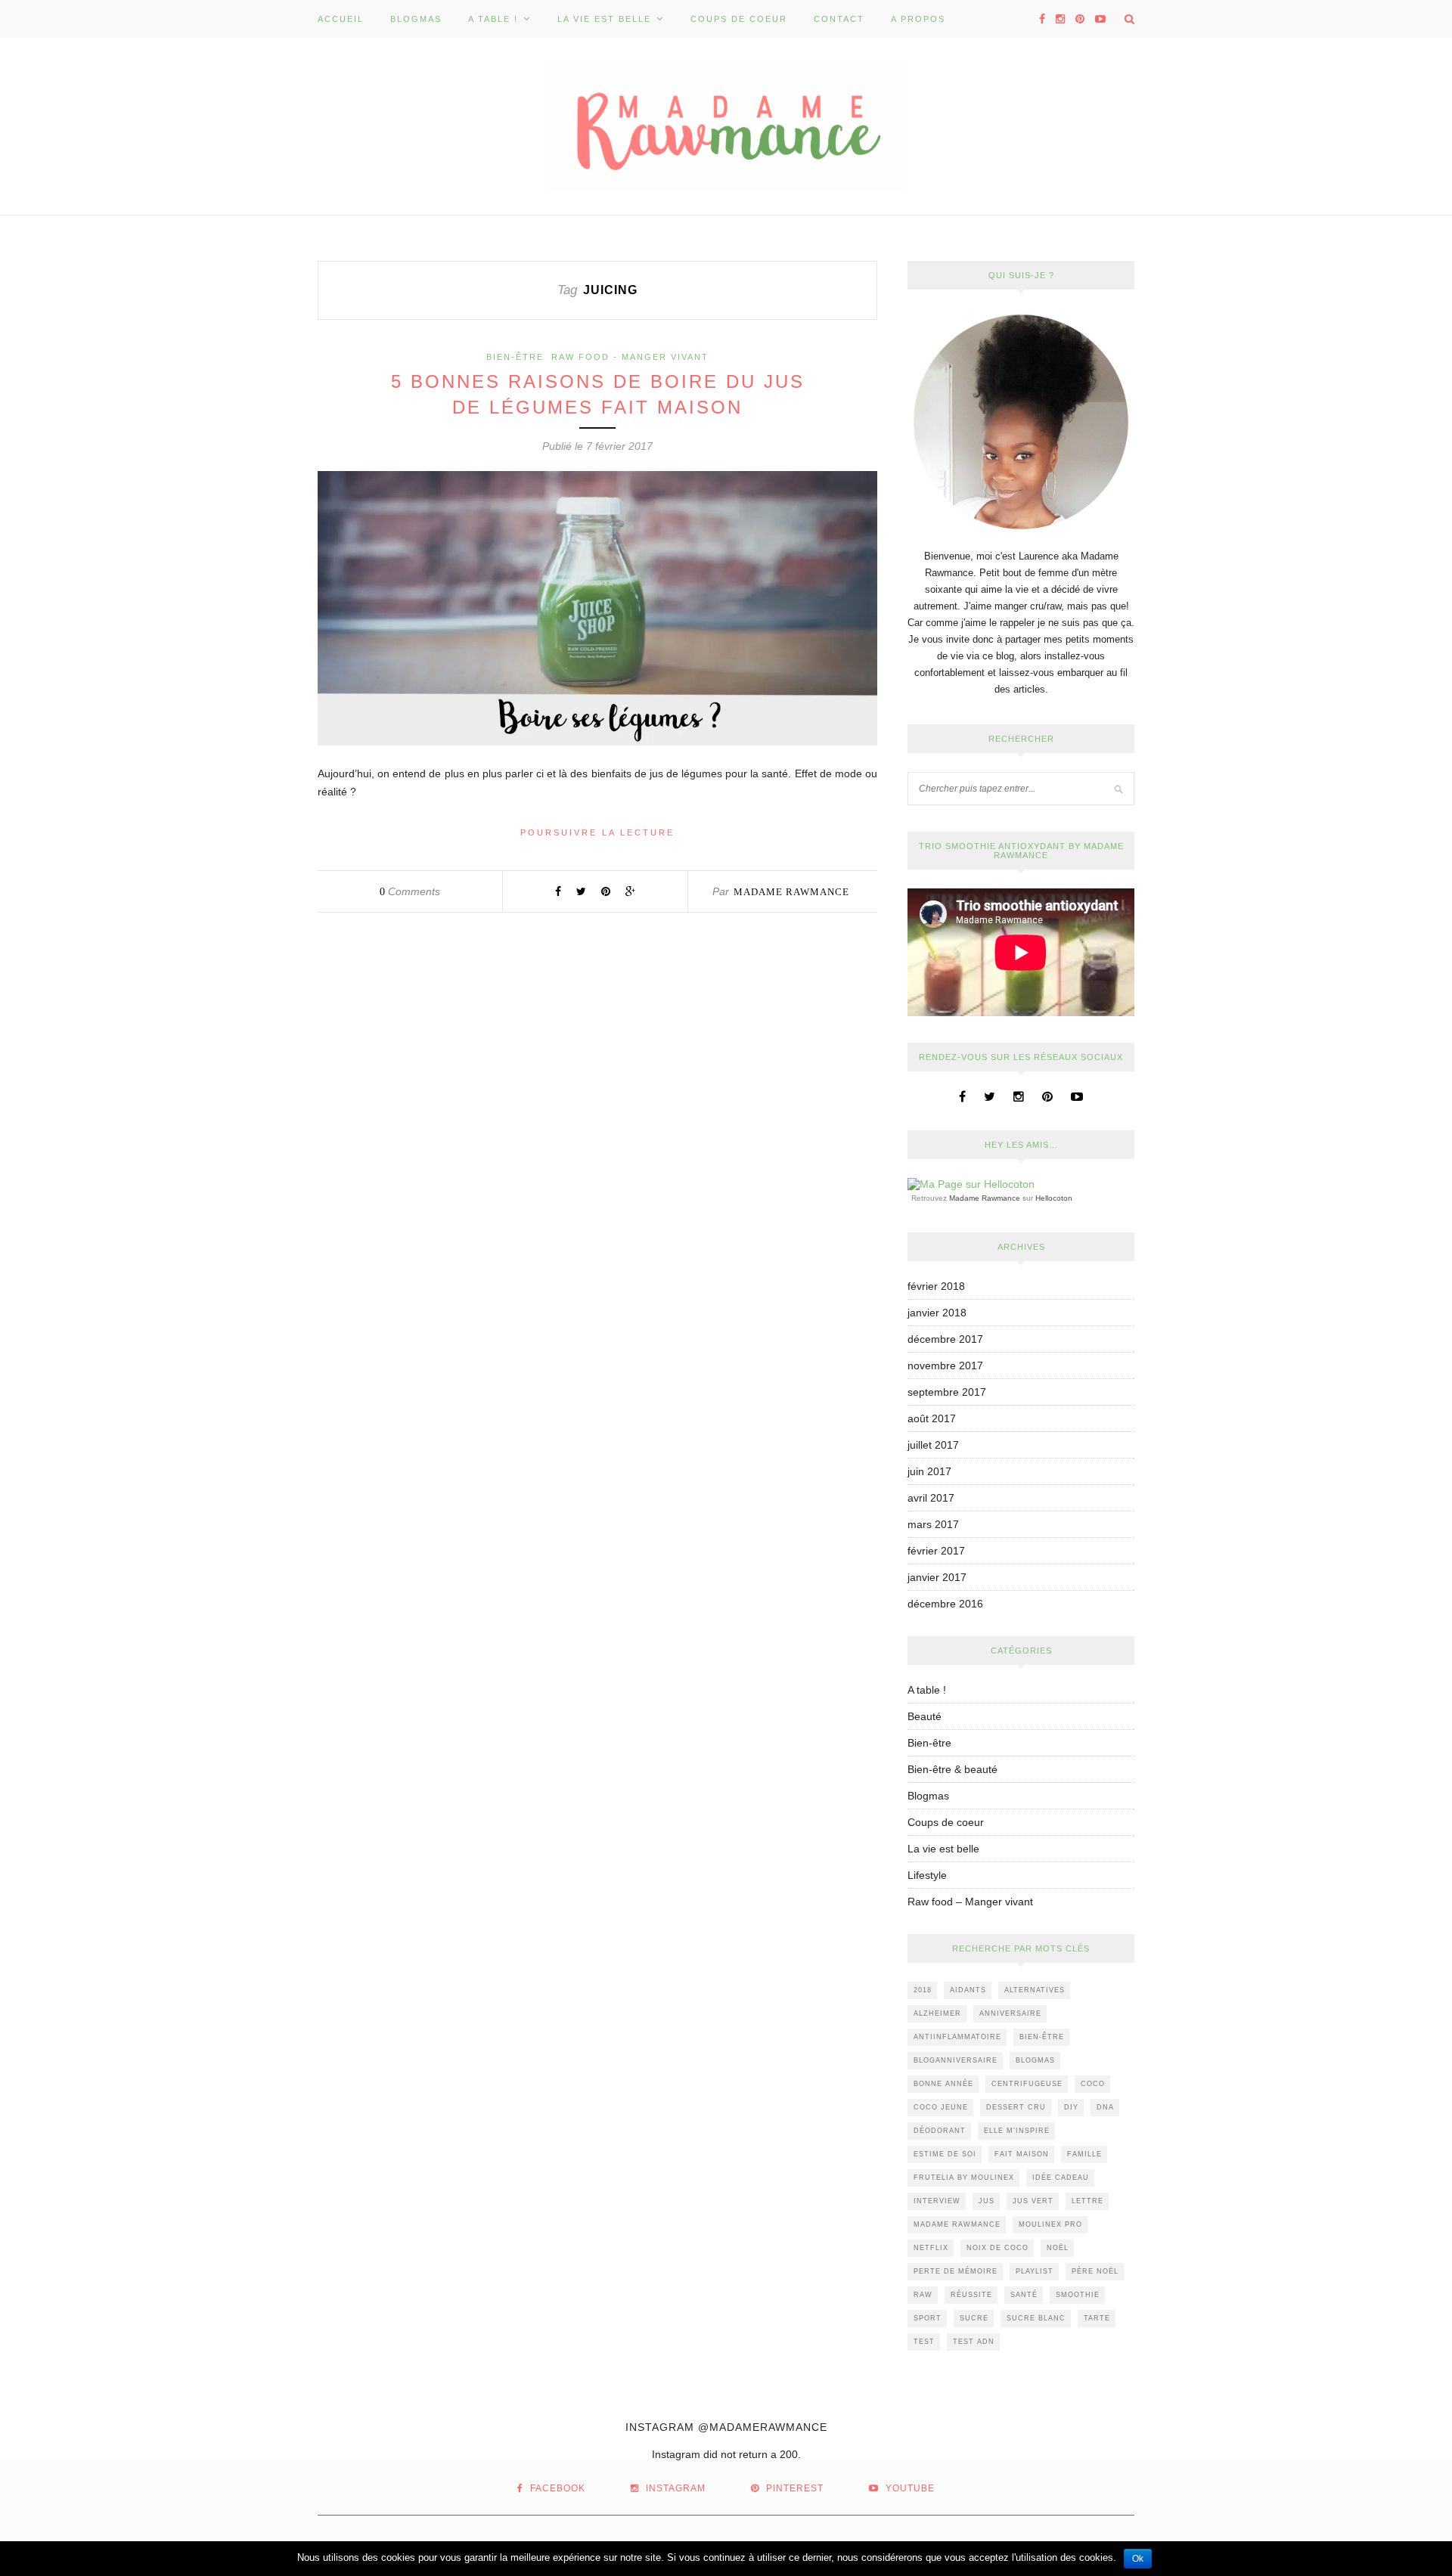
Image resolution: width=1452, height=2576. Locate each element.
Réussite (971, 2295)
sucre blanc (1036, 2318)
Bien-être (515, 357)
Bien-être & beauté (952, 1769)
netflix (931, 2248)
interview (937, 2201)
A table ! (493, 19)
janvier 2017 (937, 1577)
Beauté (925, 1716)
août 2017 (932, 1418)
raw (923, 2295)
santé (1024, 2295)
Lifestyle (927, 1875)
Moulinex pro (1050, 2224)
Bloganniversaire (956, 2060)
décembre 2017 (945, 1339)
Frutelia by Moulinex (964, 2178)
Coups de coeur (739, 19)
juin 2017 (929, 1471)
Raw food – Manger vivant (970, 1902)
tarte (1097, 2318)
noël (1058, 2248)
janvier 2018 (937, 1313)
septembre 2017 (947, 1392)
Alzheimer (937, 2013)
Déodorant (940, 2131)
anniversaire (1010, 2013)
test (924, 2342)
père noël (1095, 2271)
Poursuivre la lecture (597, 832)
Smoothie (1078, 2295)
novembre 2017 (945, 1365)
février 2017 (936, 1551)
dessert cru (1016, 2107)
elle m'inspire (1017, 2131)
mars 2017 (933, 1524)
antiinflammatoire (957, 2037)
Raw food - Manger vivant (630, 357)
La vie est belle (604, 19)
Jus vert (1033, 2201)
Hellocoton (1054, 1198)
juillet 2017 (933, 1445)
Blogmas (416, 19)
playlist (1035, 2271)
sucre (974, 2318)
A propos (918, 19)
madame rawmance (957, 2224)
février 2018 (936, 1286)
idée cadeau (1061, 2178)
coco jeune (941, 2107)
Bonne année (943, 2084)
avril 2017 (931, 1498)
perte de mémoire (956, 2271)
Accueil (341, 19)
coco (1093, 2084)
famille (1084, 2154)
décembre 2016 (945, 1604)
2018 (923, 1990)
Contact (839, 19)
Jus (987, 2201)
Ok (1138, 2559)
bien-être (1042, 2037)
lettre (1087, 2201)
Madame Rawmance (791, 892)
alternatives (1035, 1990)
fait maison (1022, 2154)
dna (1105, 2107)
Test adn (974, 2342)
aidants (968, 1990)
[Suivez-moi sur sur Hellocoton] (971, 1184)
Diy (1071, 2107)
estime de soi (945, 2154)
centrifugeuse (1027, 2084)
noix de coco (997, 2248)
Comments (410, 891)
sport (928, 2318)
